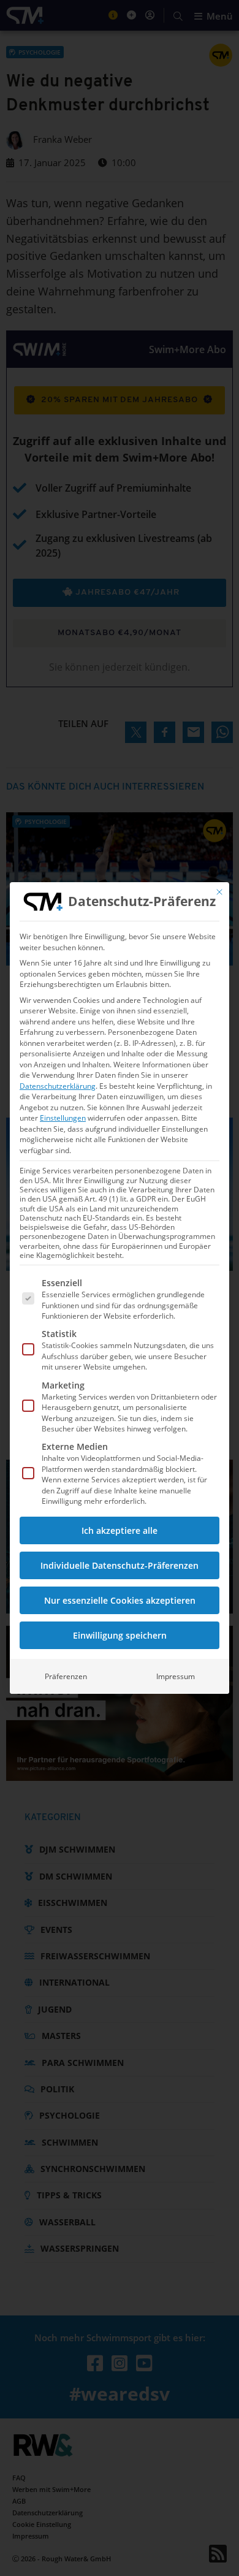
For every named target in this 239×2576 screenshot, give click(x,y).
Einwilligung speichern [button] (120, 1635)
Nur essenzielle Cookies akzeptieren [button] (120, 1600)
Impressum (176, 1676)
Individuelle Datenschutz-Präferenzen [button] (120, 1565)
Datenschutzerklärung (58, 1086)
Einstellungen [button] (63, 1118)
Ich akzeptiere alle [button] (120, 1530)
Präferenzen (66, 1676)
